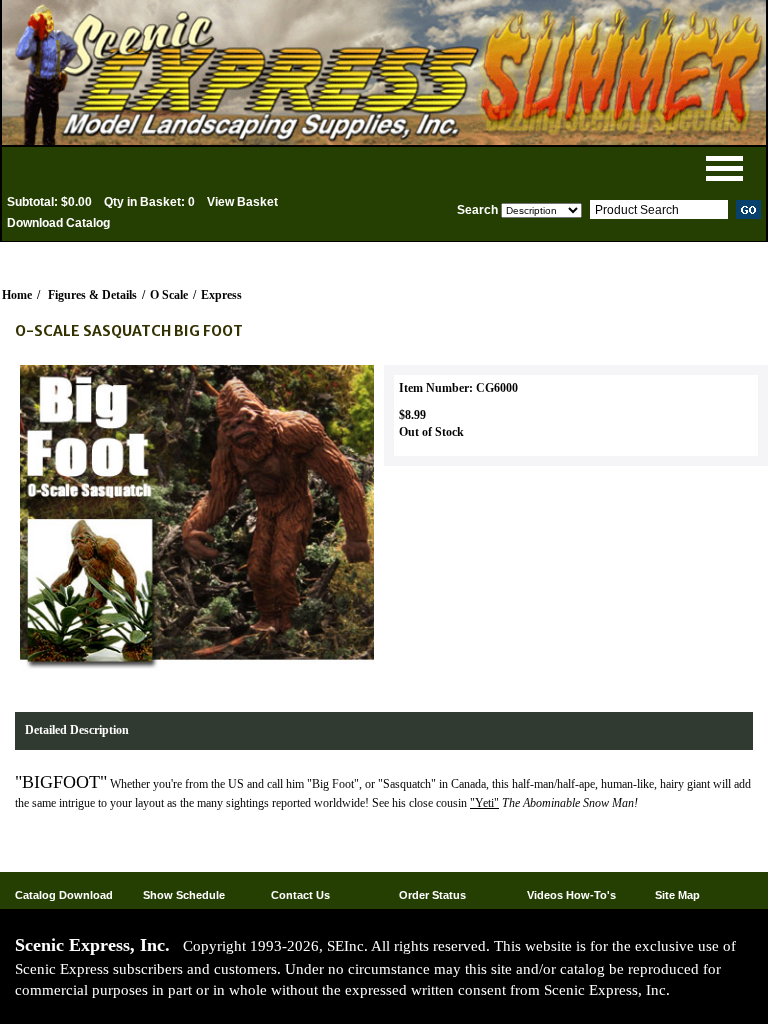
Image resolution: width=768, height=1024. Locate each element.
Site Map (677, 895)
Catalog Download (64, 895)
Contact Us (300, 895)
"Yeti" (484, 803)
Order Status (432, 895)
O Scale (169, 295)
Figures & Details (92, 295)
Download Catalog (58, 223)
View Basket (242, 202)
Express (221, 295)
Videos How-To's (571, 895)
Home (17, 295)
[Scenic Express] (384, 72)
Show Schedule (184, 895)
